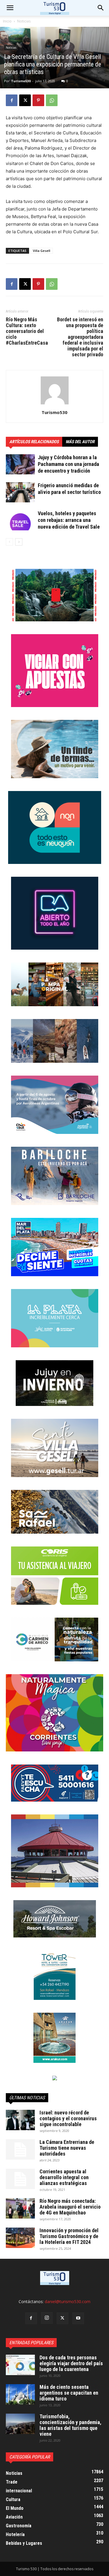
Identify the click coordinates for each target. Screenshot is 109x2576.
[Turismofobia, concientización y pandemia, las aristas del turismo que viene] (20, 2424)
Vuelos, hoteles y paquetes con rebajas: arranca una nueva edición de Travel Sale (69, 520)
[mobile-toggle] (10, 8)
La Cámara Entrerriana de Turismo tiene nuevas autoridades (67, 2148)
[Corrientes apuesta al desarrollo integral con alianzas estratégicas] (20, 2179)
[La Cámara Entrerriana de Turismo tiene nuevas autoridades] (20, 2149)
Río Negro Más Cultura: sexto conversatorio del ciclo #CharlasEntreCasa (27, 331)
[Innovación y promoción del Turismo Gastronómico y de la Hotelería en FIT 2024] (20, 2238)
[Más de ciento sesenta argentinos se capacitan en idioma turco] (20, 2394)
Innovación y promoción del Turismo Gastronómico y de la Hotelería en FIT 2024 (69, 2236)
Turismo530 (21, 81)
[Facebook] (12, 100)
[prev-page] (9, 542)
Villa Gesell (42, 251)
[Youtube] (78, 2318)
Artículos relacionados (34, 442)
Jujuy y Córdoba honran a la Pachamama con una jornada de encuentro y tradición (68, 464)
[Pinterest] (38, 100)
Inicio (7, 21)
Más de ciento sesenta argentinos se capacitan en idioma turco (69, 2393)
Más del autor (80, 442)
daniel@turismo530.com (68, 2301)
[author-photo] (55, 404)
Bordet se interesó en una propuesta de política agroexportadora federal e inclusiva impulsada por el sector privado (80, 337)
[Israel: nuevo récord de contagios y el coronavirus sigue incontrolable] (20, 2120)
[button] (101, 8)
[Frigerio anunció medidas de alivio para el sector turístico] (20, 492)
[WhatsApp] (52, 100)
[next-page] (19, 542)
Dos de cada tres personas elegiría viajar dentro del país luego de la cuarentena (71, 2363)
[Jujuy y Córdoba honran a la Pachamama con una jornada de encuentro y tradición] (20, 464)
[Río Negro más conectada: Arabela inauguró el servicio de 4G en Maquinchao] (20, 2208)
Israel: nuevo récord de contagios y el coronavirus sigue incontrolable (68, 2118)
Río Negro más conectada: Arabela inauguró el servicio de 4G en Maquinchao (70, 2207)
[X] (25, 100)
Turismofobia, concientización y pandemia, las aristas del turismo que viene (70, 2425)
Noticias (24, 21)
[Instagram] (47, 2318)
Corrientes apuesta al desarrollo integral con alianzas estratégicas (64, 2177)
